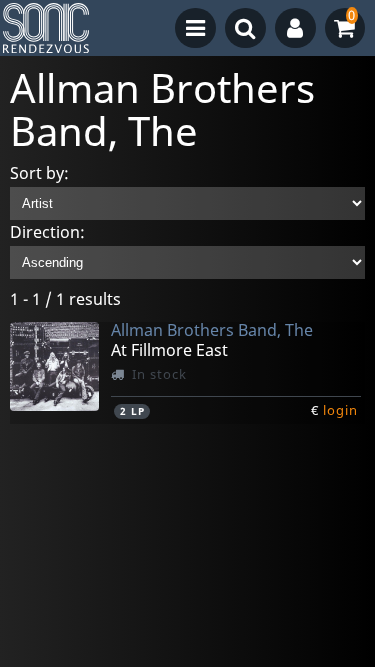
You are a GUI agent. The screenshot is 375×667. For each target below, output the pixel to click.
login (340, 410)
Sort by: (39, 173)
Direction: (47, 232)
